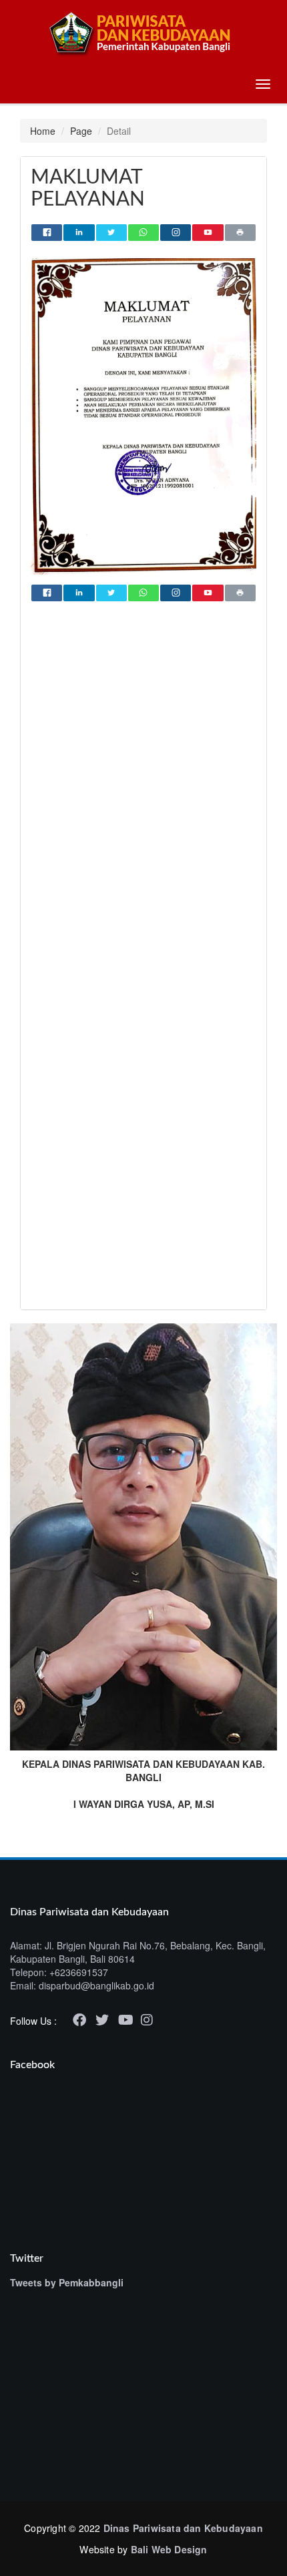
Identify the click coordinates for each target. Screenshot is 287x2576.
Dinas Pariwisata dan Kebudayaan (183, 2528)
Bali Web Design (169, 2549)
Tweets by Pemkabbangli (67, 2282)
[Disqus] (143, 785)
